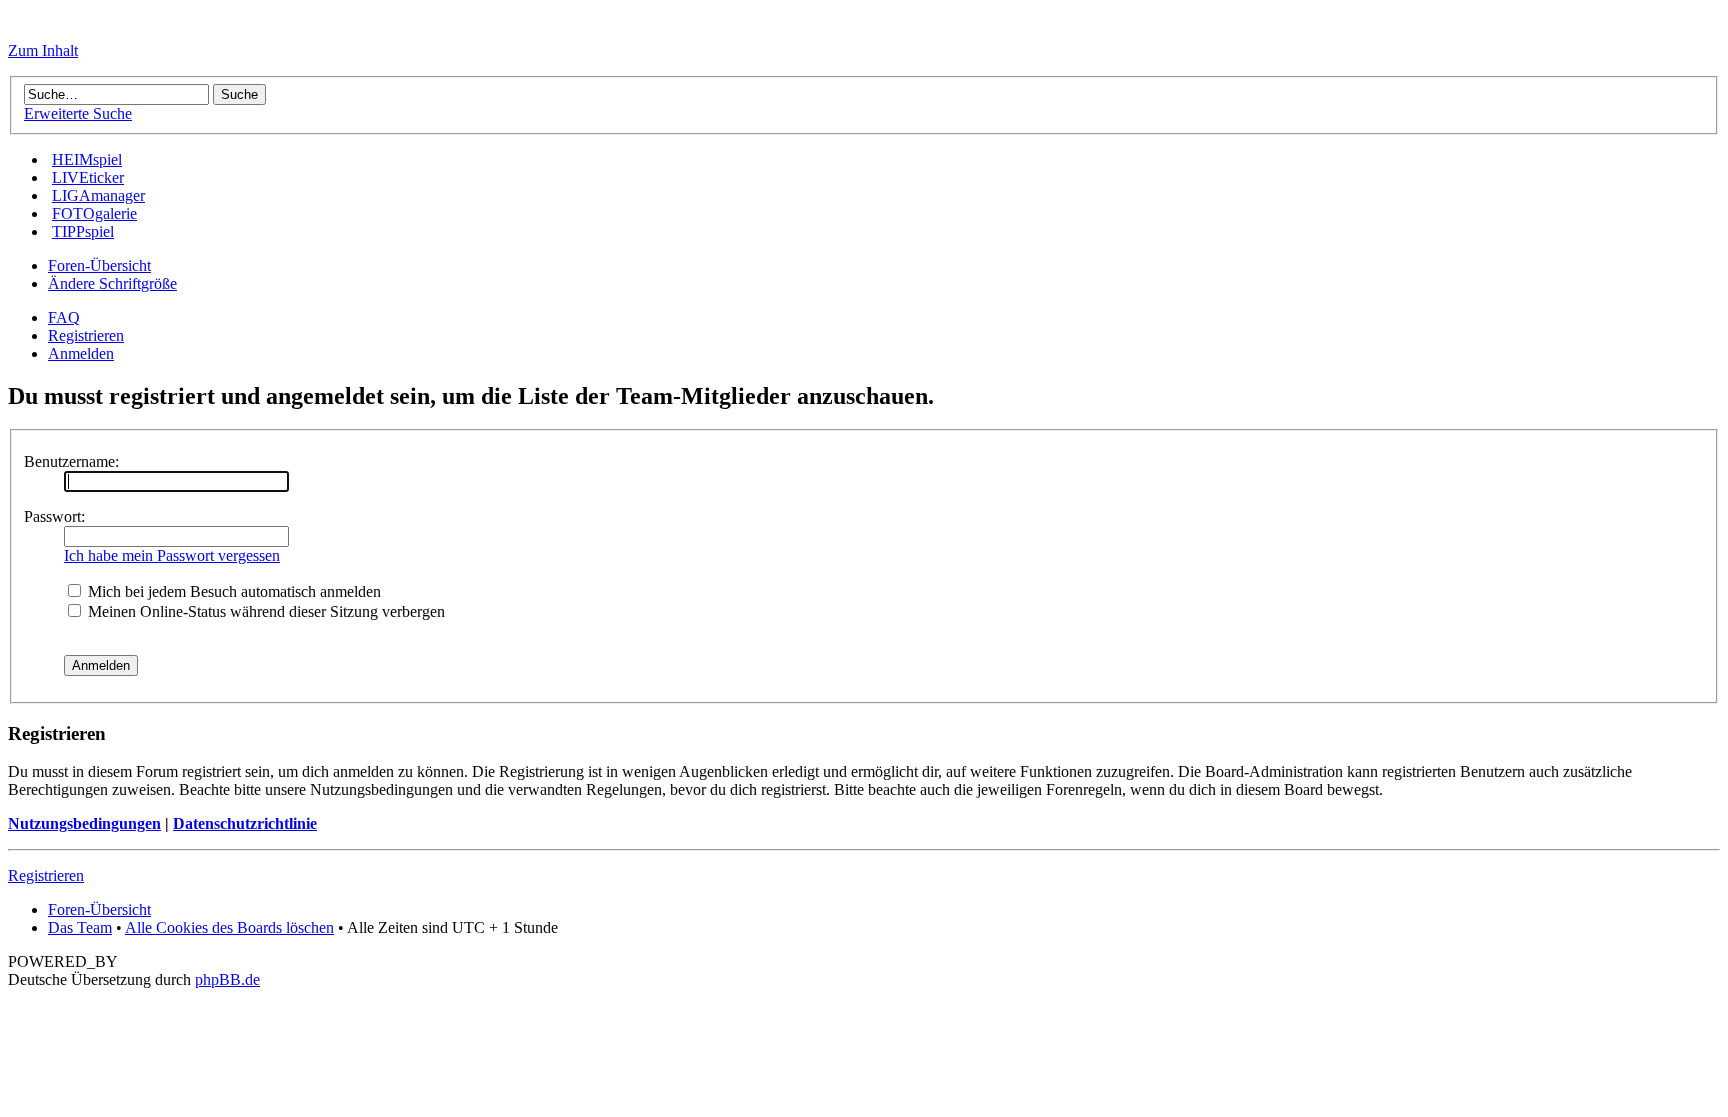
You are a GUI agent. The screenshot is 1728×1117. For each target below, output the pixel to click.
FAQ (64, 317)
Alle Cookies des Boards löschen (229, 927)
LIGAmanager (98, 195)
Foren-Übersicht (99, 265)
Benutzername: (71, 461)
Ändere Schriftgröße (112, 283)
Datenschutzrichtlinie (245, 823)
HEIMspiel (87, 159)
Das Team (80, 927)
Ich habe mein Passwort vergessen (172, 555)
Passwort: (54, 516)
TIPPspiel (83, 231)
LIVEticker (88, 177)
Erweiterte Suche (78, 113)
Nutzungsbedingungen (84, 823)
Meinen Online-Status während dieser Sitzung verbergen (264, 611)
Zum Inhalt (43, 50)
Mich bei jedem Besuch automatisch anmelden (232, 591)
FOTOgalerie (94, 213)
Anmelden (81, 353)
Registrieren (86, 335)
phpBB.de (227, 979)
